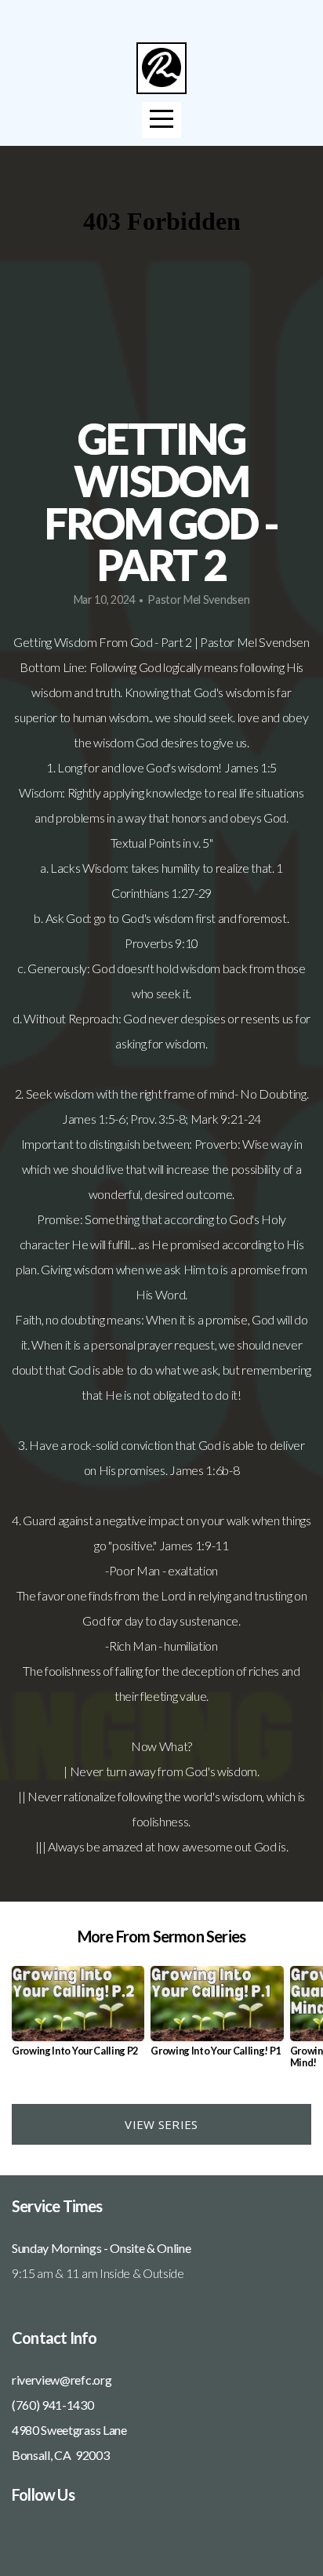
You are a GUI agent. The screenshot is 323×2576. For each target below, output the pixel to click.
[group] (78, 2017)
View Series (161, 2124)
